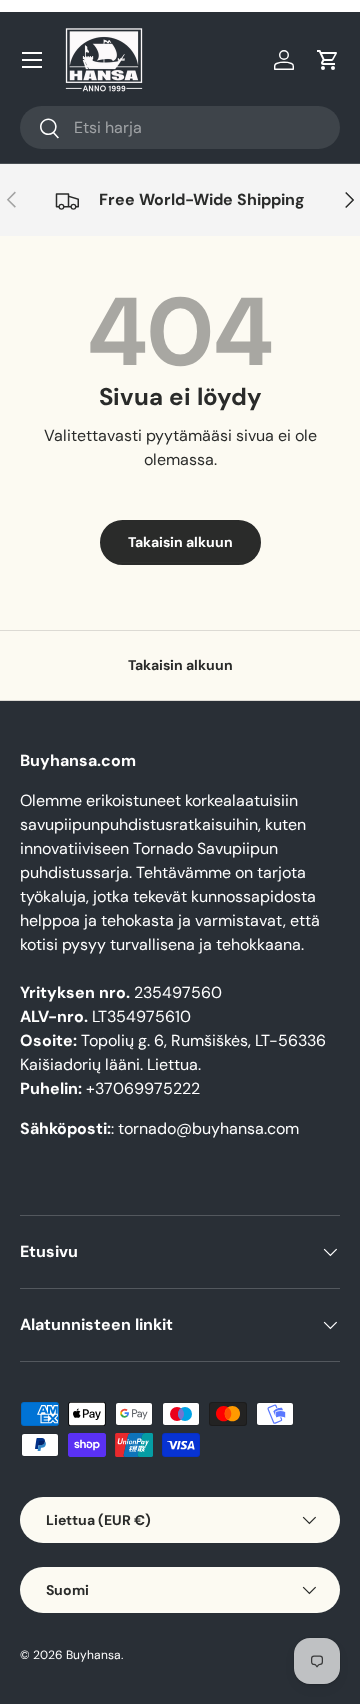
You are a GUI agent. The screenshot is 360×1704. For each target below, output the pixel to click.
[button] (328, 60)
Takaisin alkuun (180, 542)
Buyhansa (93, 1655)
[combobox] (180, 127)
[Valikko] (32, 60)
